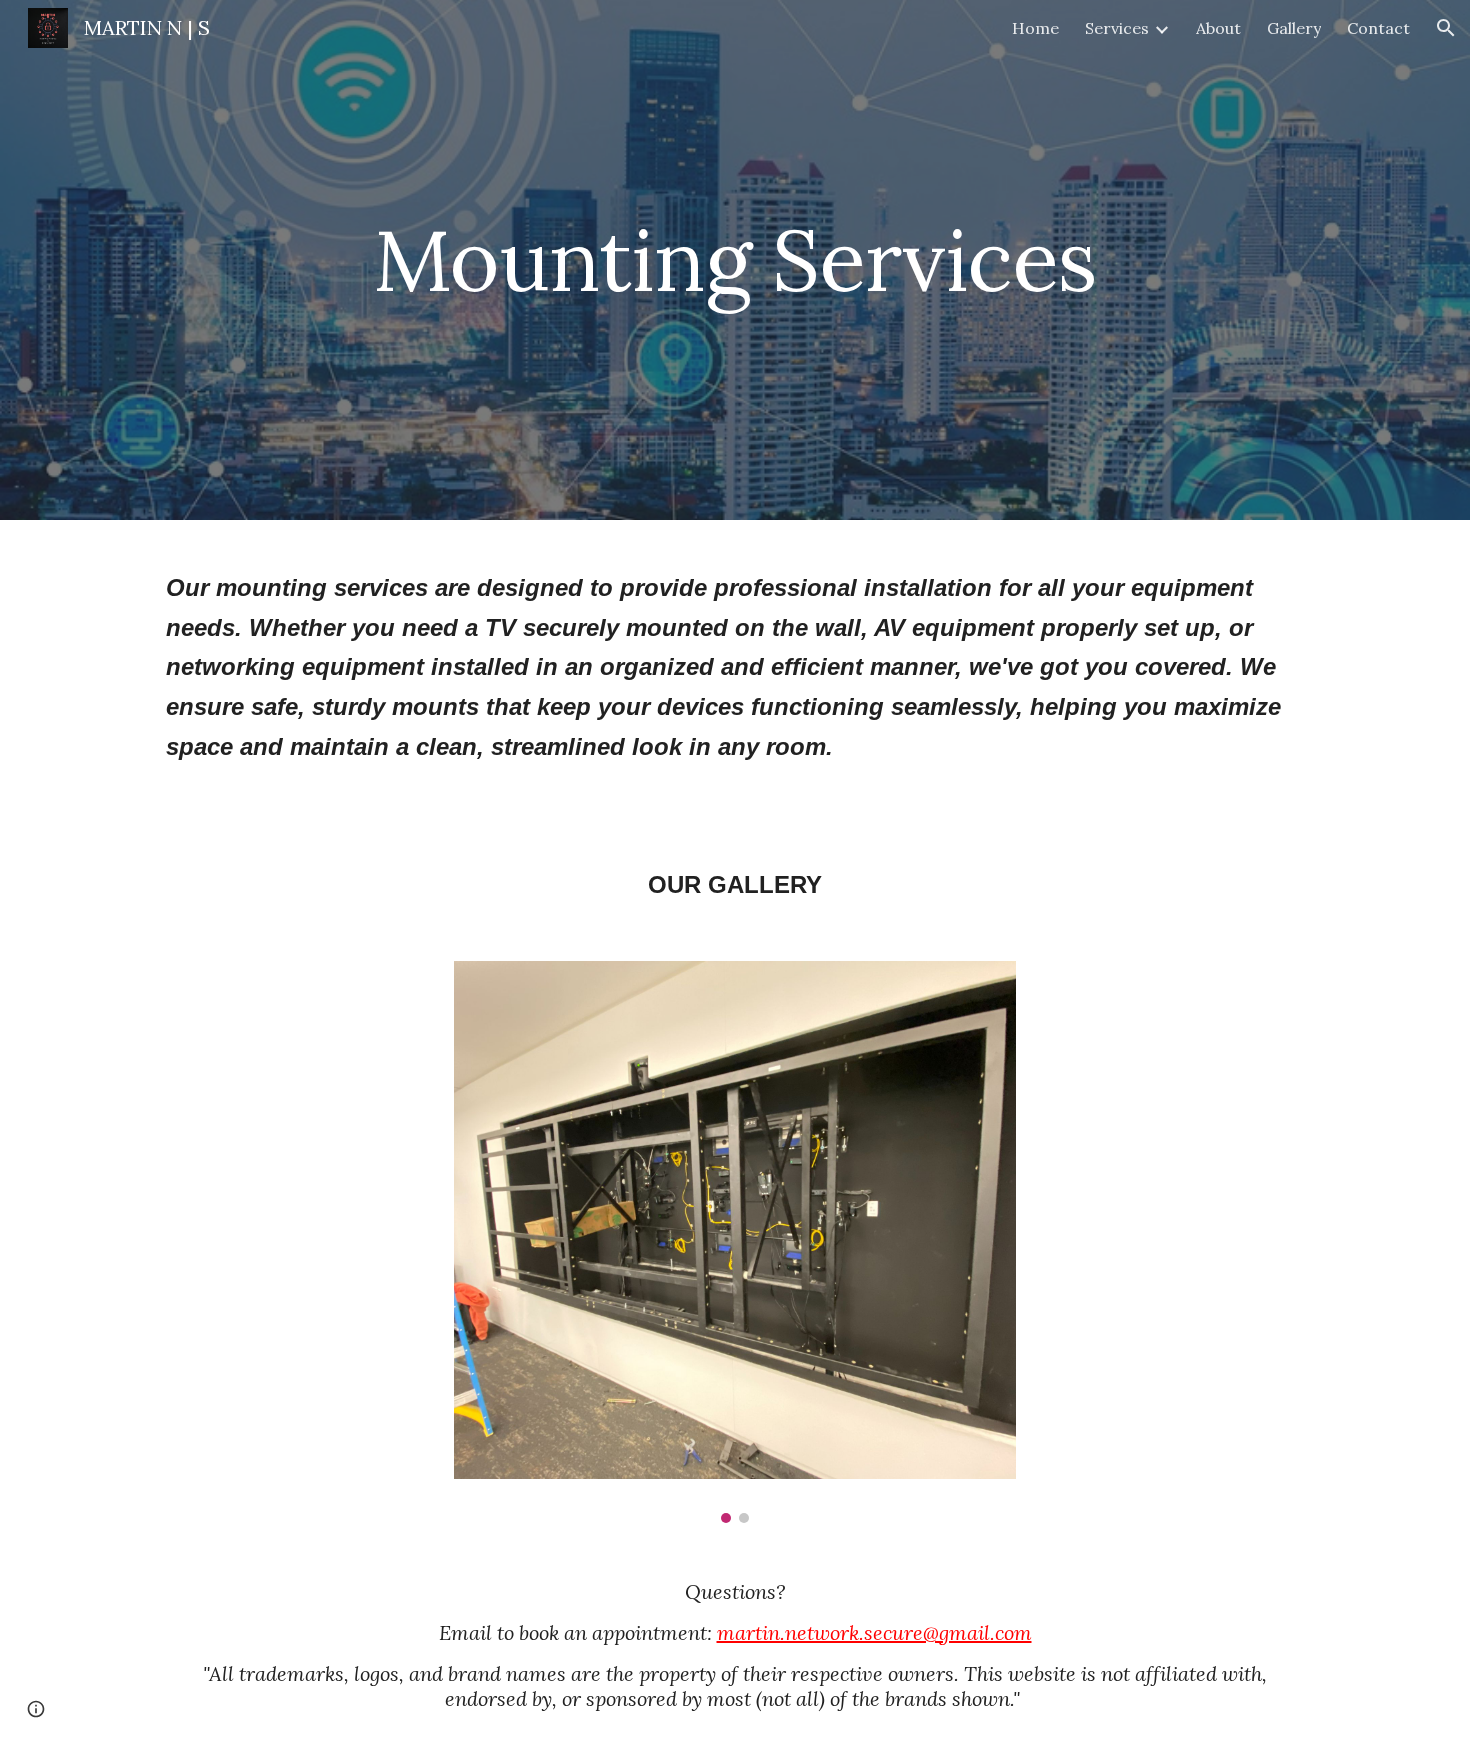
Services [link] (1117, 28)
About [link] (1218, 28)
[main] (735, 259)
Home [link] (1035, 28)
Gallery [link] (1294, 28)
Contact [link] (1378, 28)
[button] (1446, 28)
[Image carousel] (735, 1242)
